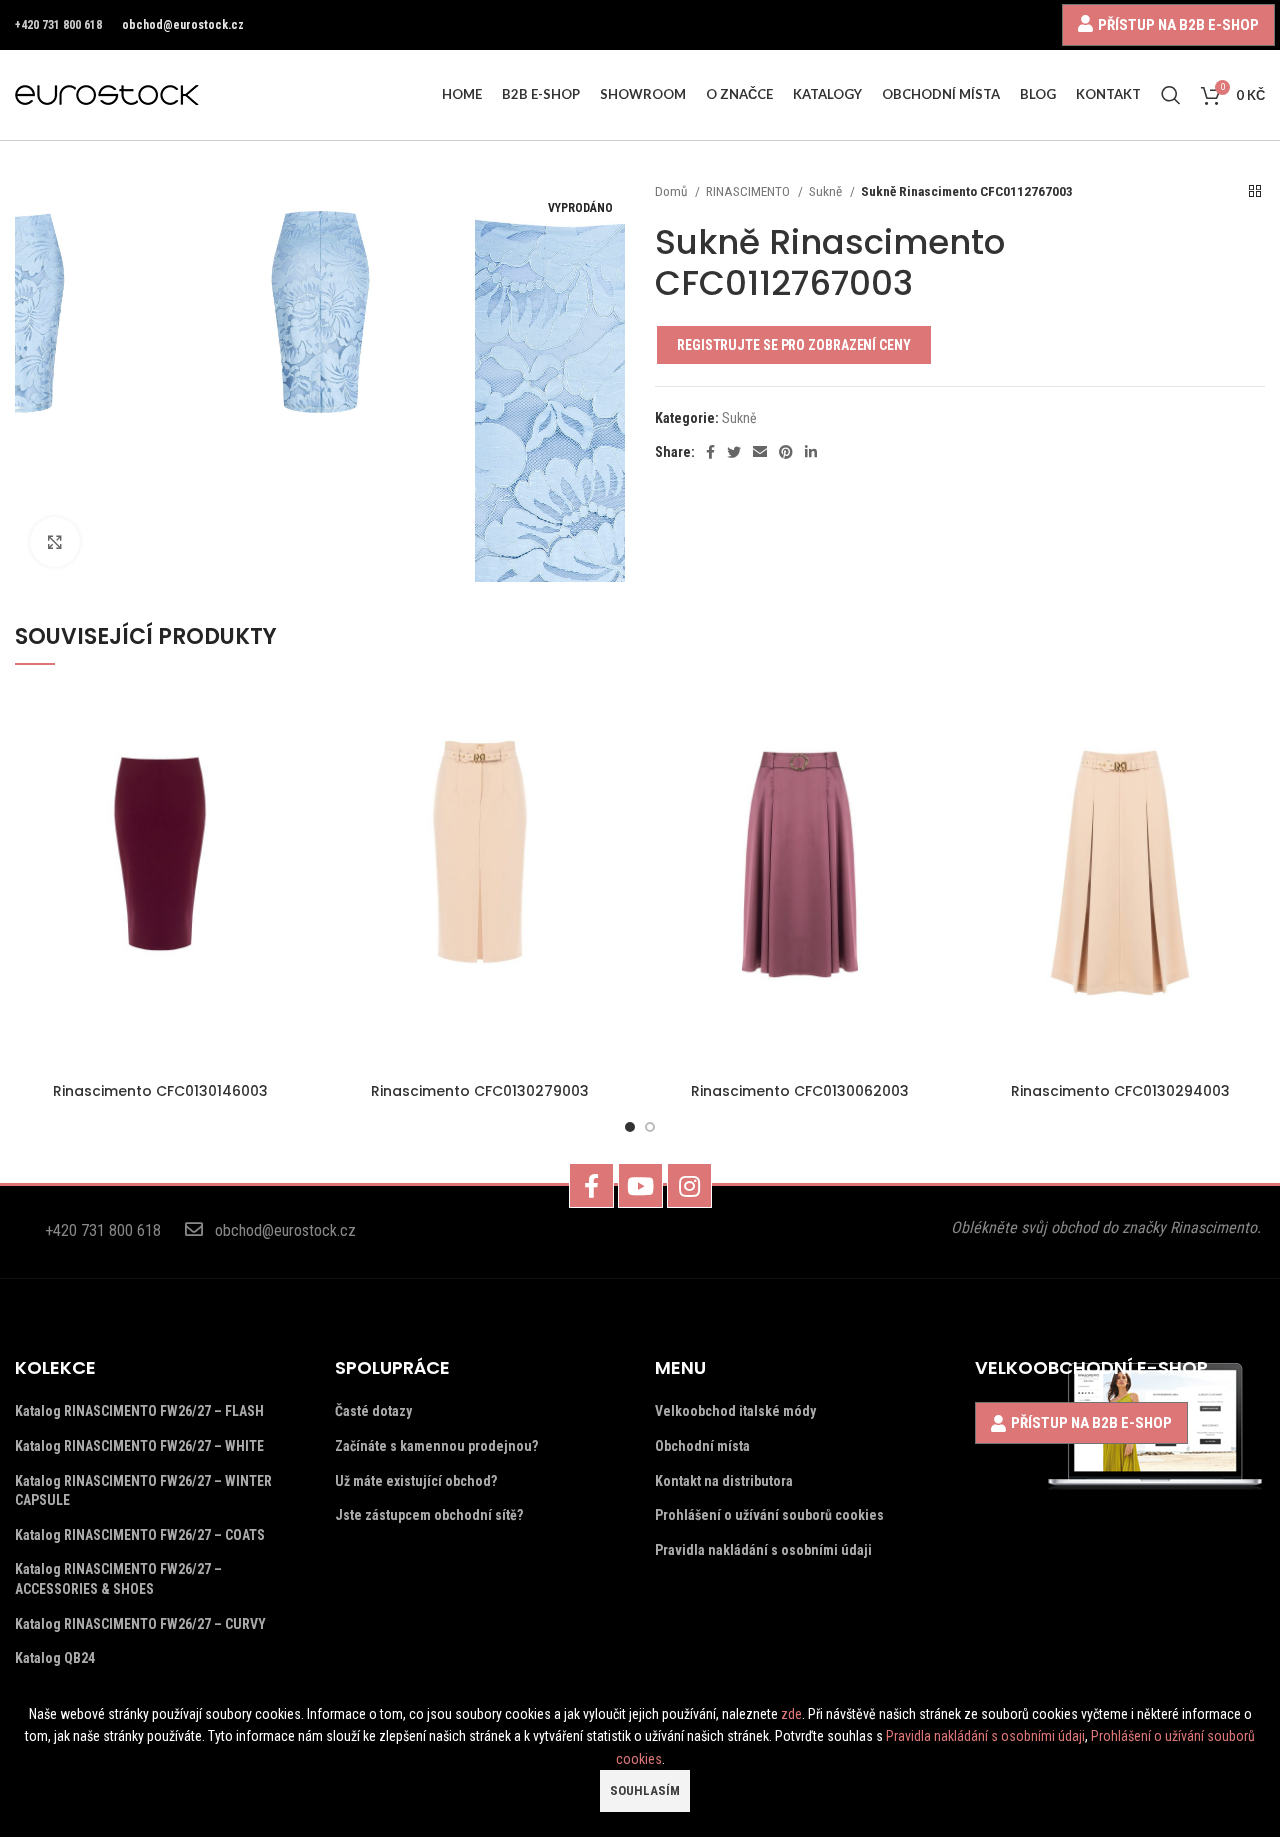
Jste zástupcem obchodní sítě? (429, 1515)
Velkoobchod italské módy (735, 1411)
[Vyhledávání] (1171, 95)
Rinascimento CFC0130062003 (800, 1091)
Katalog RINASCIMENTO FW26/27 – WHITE (139, 1446)
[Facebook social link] (710, 452)
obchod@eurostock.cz (183, 25)
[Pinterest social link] (786, 452)
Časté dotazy (373, 1411)
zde (791, 1714)
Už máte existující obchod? (416, 1481)
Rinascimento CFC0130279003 (480, 1091)
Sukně (827, 191)
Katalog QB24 (55, 1658)
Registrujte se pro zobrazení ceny (794, 345)
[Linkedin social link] (811, 452)
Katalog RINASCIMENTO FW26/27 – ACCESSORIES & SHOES (118, 1579)
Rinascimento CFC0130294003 (1120, 1091)
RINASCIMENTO (749, 191)
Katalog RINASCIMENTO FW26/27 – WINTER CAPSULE (143, 1491)
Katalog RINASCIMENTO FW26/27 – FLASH (139, 1411)
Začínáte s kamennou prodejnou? (436, 1446)
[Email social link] (760, 452)
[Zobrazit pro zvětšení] (55, 542)
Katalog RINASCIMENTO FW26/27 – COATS (140, 1535)
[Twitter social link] (734, 452)
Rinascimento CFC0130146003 (160, 1091)
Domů (672, 191)
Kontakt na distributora (724, 1481)
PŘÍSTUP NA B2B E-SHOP (1178, 24)
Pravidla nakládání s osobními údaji (763, 1550)
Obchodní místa (702, 1446)
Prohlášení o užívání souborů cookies (769, 1515)
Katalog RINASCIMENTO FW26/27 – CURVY (140, 1624)
